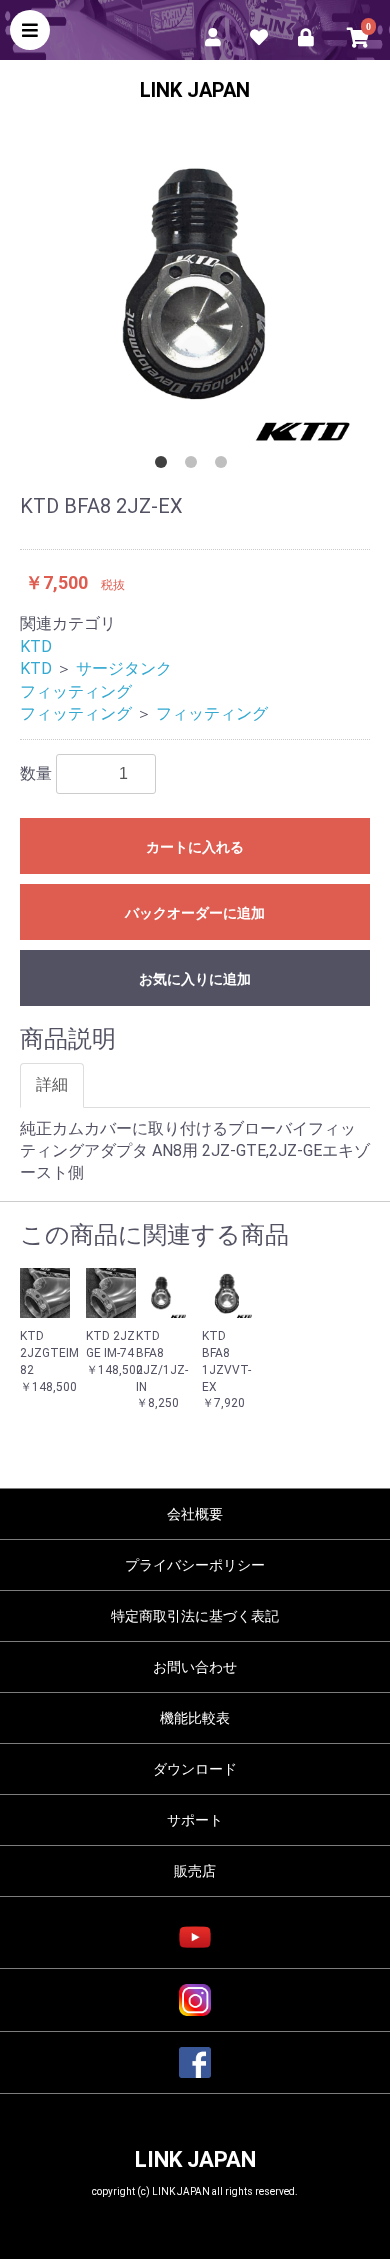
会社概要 (195, 1514)
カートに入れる (195, 847)
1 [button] (165, 466)
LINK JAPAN (195, 90)
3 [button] (225, 466)
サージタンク (124, 668)
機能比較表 (195, 1718)
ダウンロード (195, 1769)
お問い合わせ (195, 1667)
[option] (195, 286)
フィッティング (76, 691)
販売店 (195, 1871)
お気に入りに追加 (195, 979)
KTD (36, 646)
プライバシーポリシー (195, 1565)
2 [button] (195, 466)
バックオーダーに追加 (195, 913)
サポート (195, 1820)
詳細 (52, 1084)
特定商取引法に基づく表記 (195, 1616)
